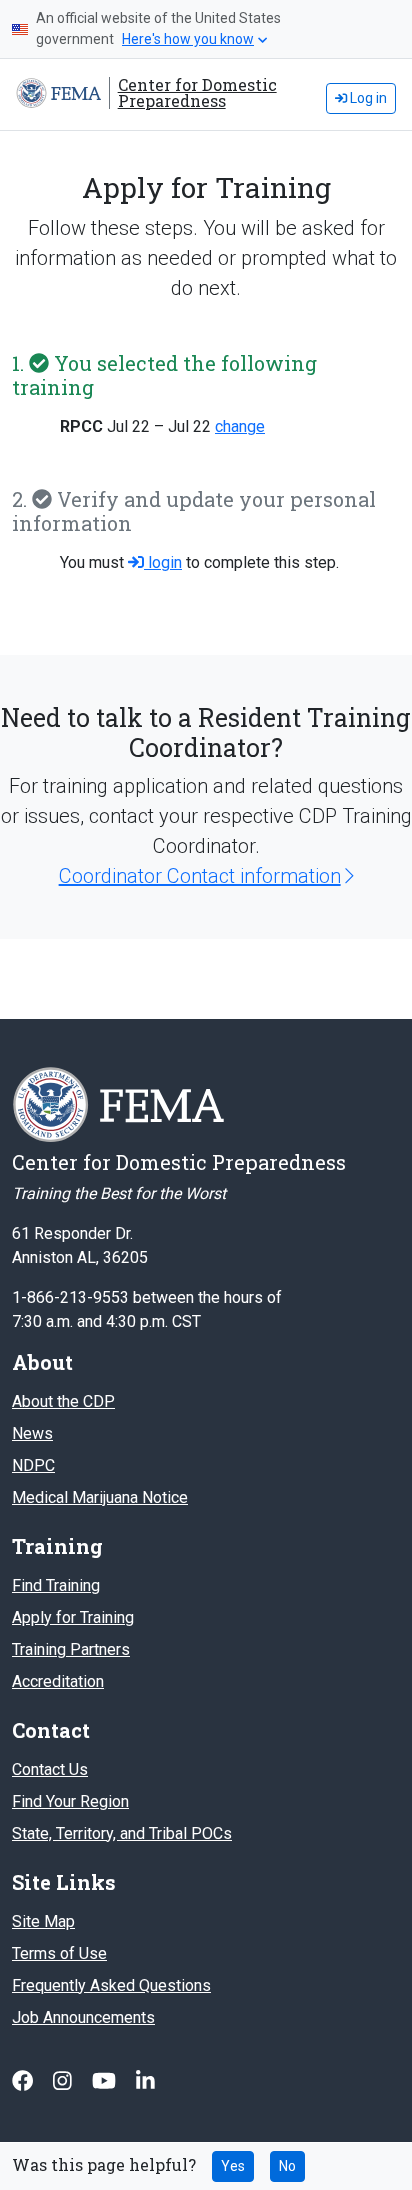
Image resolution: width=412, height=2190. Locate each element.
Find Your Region (70, 1801)
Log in (367, 98)
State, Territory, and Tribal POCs (122, 1833)
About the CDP (63, 1401)
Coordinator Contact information (200, 876)
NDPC (33, 1465)
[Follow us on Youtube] (106, 2081)
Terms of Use (59, 1953)
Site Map (43, 1921)
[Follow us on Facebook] (24, 2081)
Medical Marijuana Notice (100, 1497)
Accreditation (58, 1681)
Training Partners (71, 1649)
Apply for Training (73, 1617)
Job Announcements (83, 2017)
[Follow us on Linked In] (145, 2081)
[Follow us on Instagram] (64, 2081)
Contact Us (50, 1769)
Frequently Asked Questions (111, 1985)
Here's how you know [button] (188, 39)
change (240, 426)
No (287, 2166)
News (32, 1433)
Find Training (56, 1585)
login (163, 562)
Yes (233, 2166)
